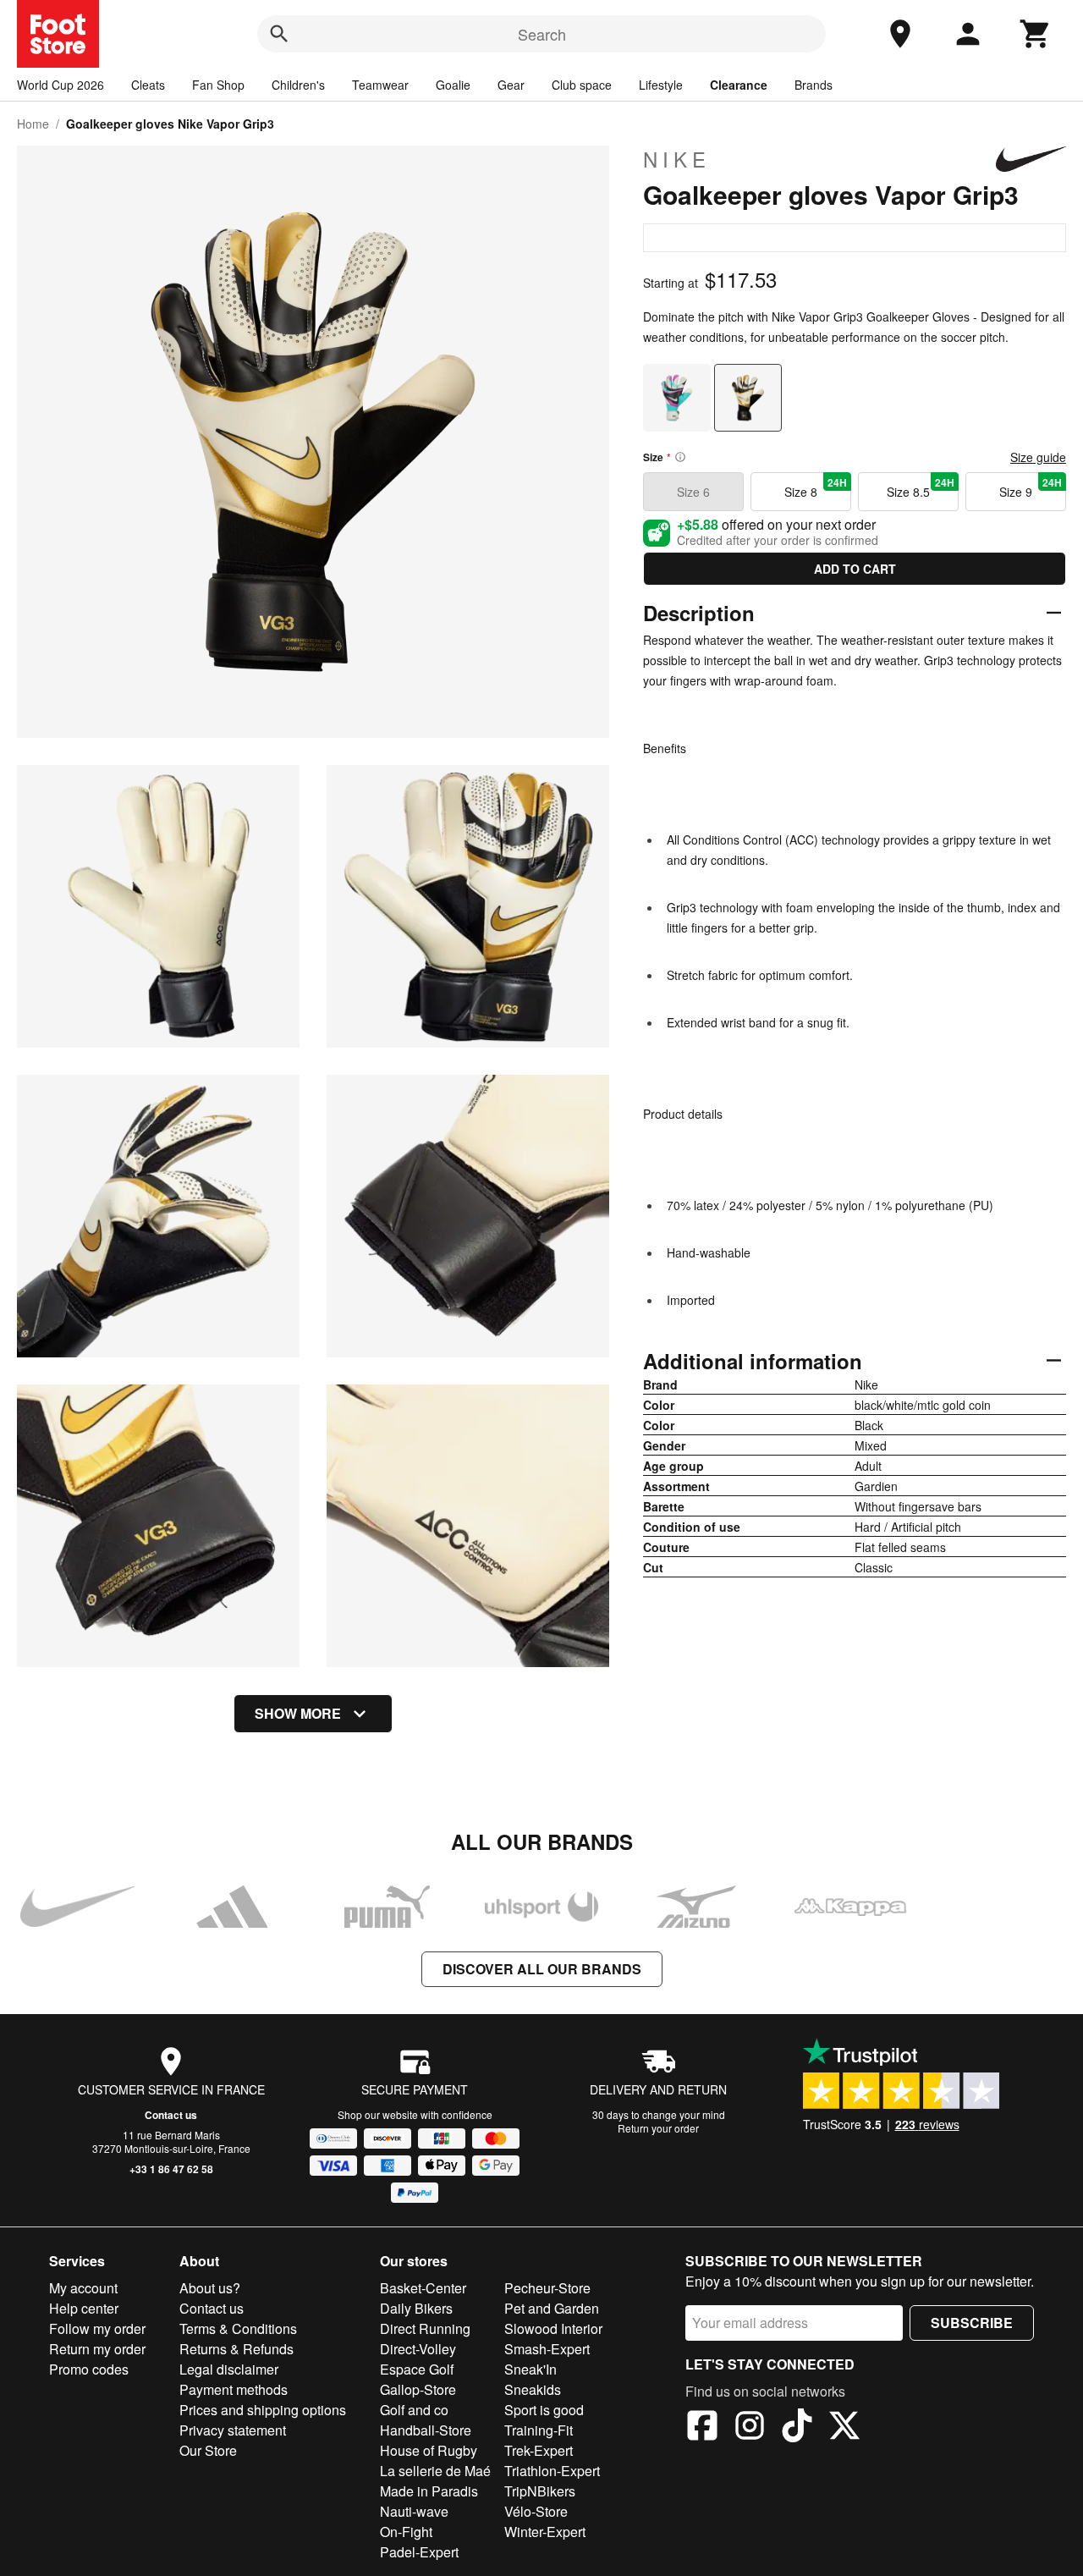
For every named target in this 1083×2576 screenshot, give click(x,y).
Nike (677, 159)
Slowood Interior (553, 2328)
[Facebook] (702, 2428)
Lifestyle (661, 85)
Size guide (1038, 457)
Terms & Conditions (238, 2328)
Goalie (453, 85)
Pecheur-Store (547, 2288)
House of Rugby (429, 2450)
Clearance (739, 85)
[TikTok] (797, 2428)
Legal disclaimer (229, 2369)
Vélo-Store (536, 2511)
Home (33, 124)
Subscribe (972, 2323)
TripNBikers (540, 2491)
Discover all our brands (542, 1969)
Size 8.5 (921, 487)
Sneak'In (531, 2369)
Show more (298, 1713)
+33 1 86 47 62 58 (171, 2169)
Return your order (658, 2128)
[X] (844, 2428)
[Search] (279, 34)
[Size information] (680, 457)
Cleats (148, 85)
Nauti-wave (414, 2511)
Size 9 (1031, 487)
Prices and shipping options (263, 2410)
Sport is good (544, 2410)
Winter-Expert (545, 2532)
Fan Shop (218, 85)
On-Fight (406, 2532)
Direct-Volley (418, 2349)
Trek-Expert (539, 2450)
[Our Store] (900, 34)
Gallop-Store (418, 2389)
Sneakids (533, 2389)
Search (542, 34)
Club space (582, 85)
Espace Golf (417, 2369)
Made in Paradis (429, 2491)
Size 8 (816, 487)
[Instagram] (750, 2428)
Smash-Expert (547, 2349)
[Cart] (1036, 34)
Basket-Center (423, 2288)
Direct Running (425, 2328)
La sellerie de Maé (435, 2471)
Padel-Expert (419, 2552)
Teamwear (380, 85)
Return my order (97, 2349)
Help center (84, 2308)
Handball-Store (426, 2430)
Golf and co (414, 2410)
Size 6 (693, 492)
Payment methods (234, 2389)
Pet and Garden (552, 2308)
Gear (511, 85)
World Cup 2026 (60, 85)
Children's (298, 85)
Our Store (208, 2450)
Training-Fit (539, 2430)
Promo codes (89, 2369)
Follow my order (97, 2328)
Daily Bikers (416, 2308)
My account (83, 2288)
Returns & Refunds (236, 2349)
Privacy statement (233, 2430)
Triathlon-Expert (552, 2471)
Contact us (171, 2115)
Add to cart (855, 569)
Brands (814, 85)
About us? (210, 2288)
